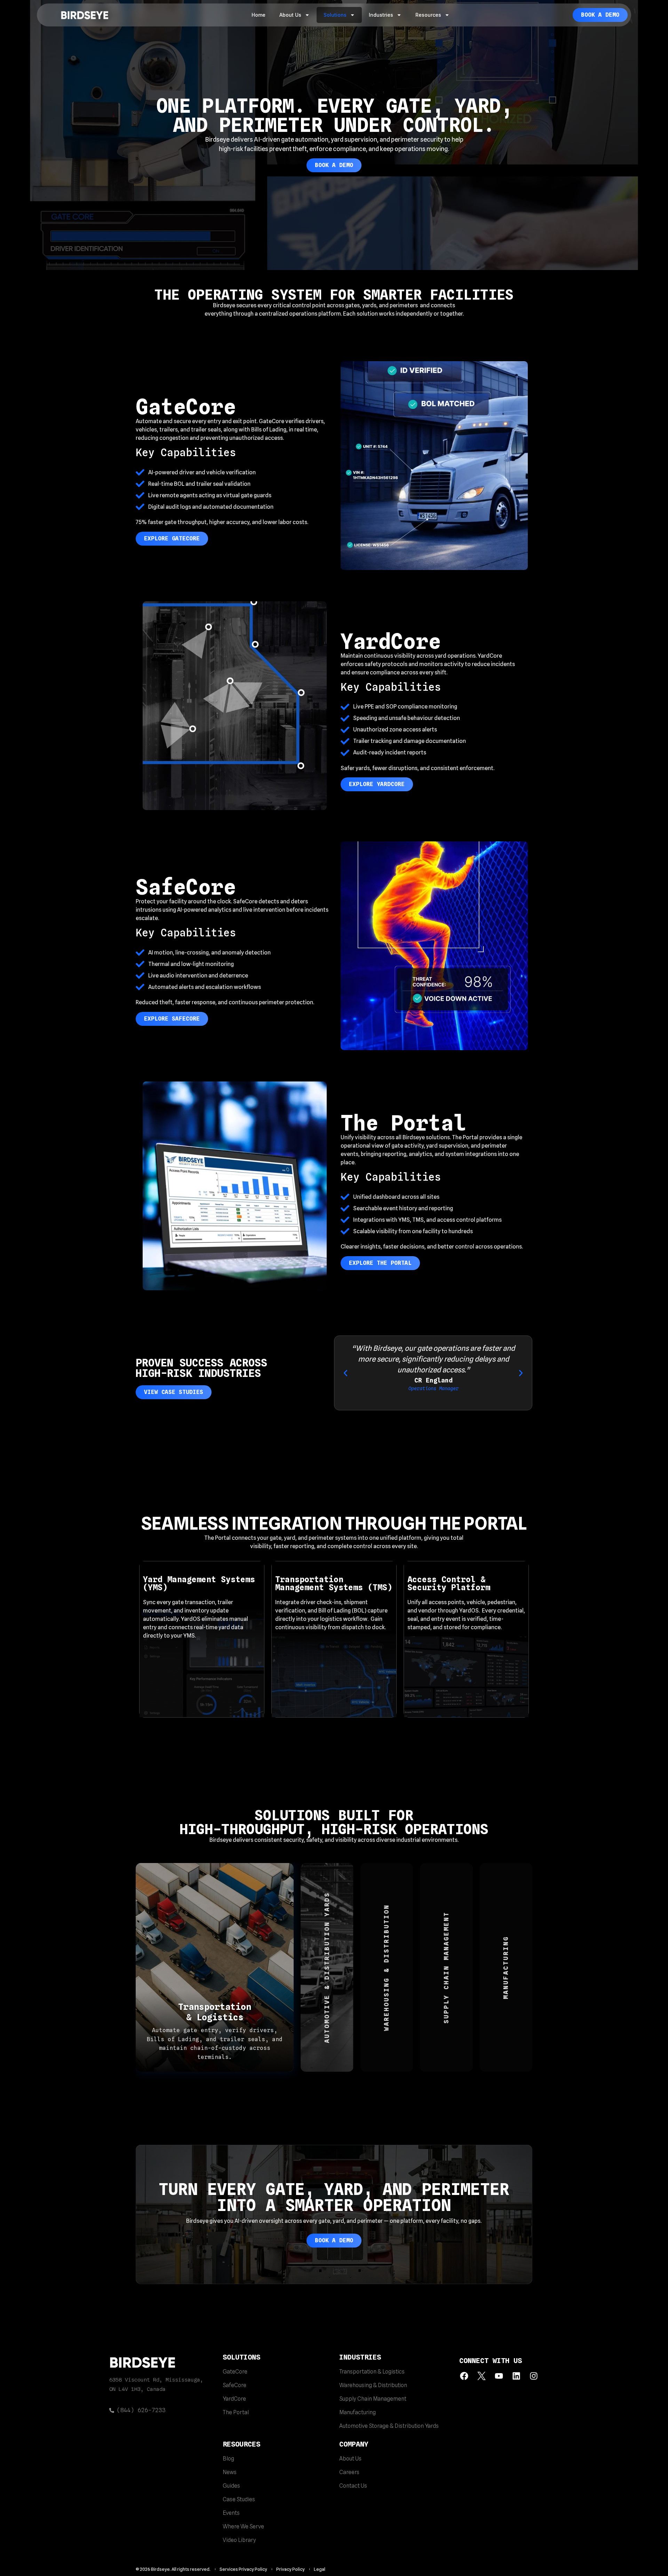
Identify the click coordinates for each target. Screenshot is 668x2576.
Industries (381, 15)
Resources (428, 15)
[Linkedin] (516, 2376)
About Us (290, 15)
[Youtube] (499, 2376)
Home (259, 15)
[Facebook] (464, 2376)
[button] (345, 1373)
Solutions (335, 15)
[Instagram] (534, 2376)
